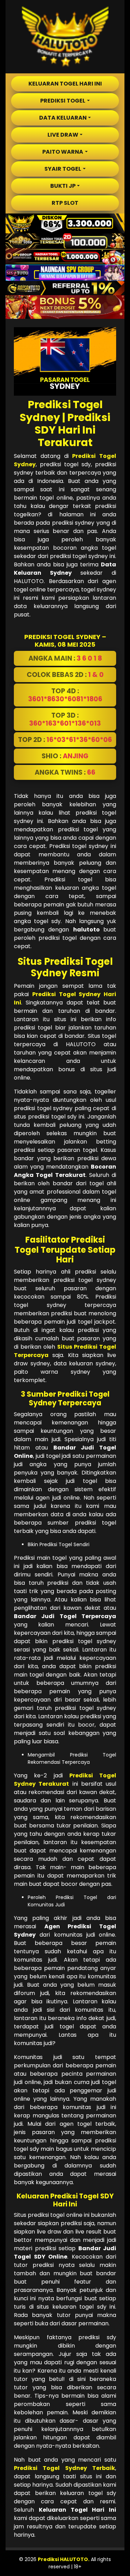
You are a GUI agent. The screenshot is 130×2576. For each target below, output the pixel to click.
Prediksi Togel (63, 101)
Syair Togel (63, 169)
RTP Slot (65, 203)
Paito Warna (63, 152)
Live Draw (63, 135)
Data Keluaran (63, 118)
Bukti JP (63, 186)
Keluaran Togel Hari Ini (65, 84)
